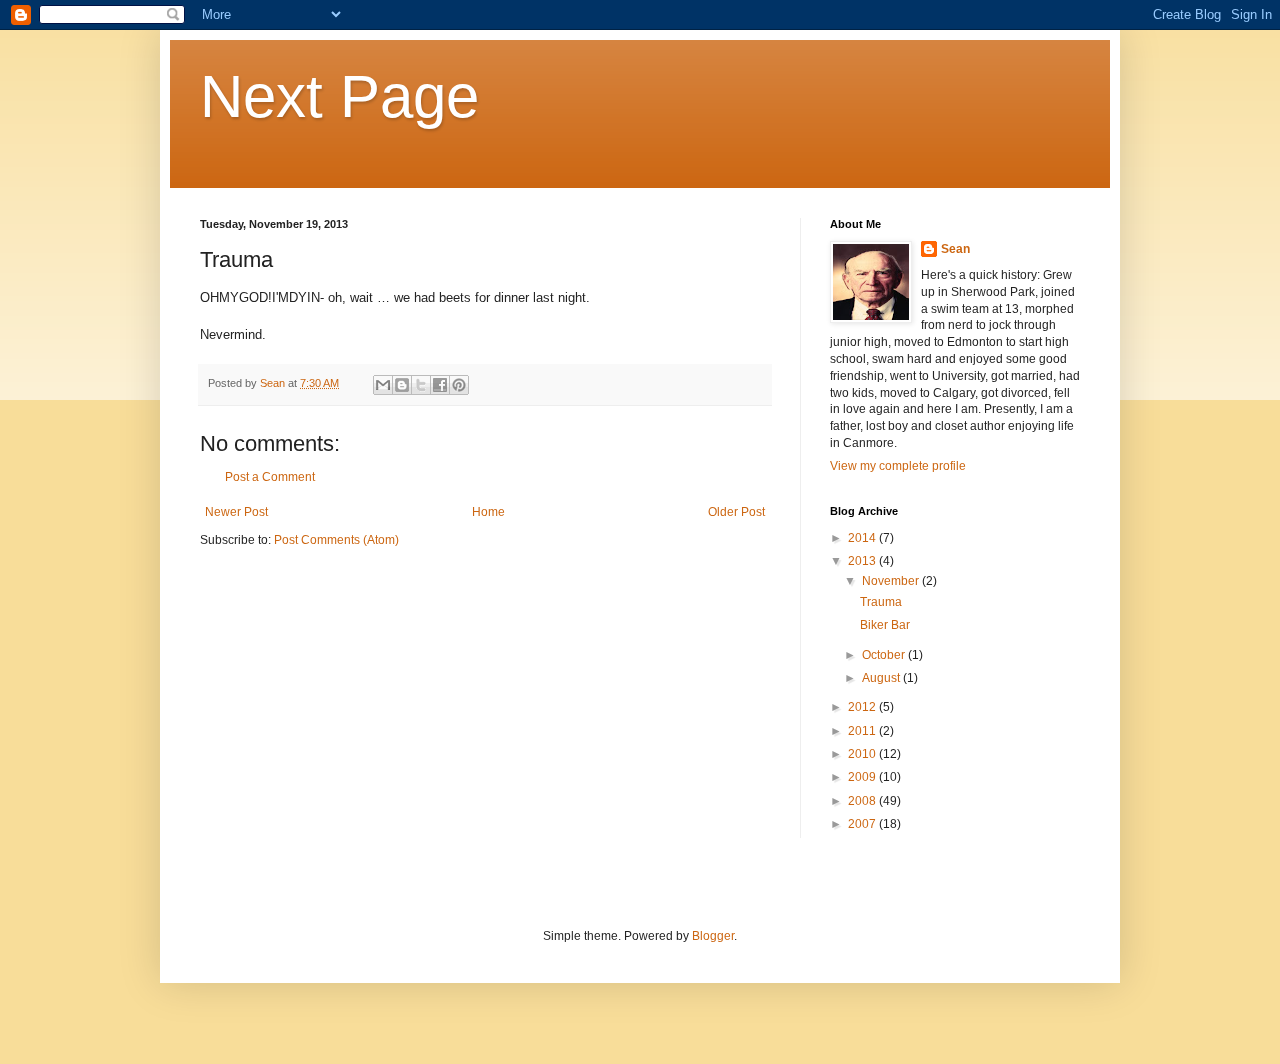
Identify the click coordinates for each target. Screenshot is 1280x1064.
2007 (863, 824)
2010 (863, 754)
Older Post (736, 512)
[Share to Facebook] (440, 385)
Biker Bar (885, 625)
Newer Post (236, 512)
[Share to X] (421, 385)
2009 (863, 777)
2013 (863, 561)
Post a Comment (270, 477)
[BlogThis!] (402, 385)
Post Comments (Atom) (336, 540)
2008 (863, 801)
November (892, 581)
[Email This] (383, 385)
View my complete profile (898, 466)
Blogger (713, 936)
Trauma (881, 602)
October (885, 655)
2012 (863, 707)
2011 (863, 731)
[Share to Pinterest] (459, 385)
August (882, 678)
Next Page (339, 96)
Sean (955, 249)
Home (488, 512)
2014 (863, 538)
